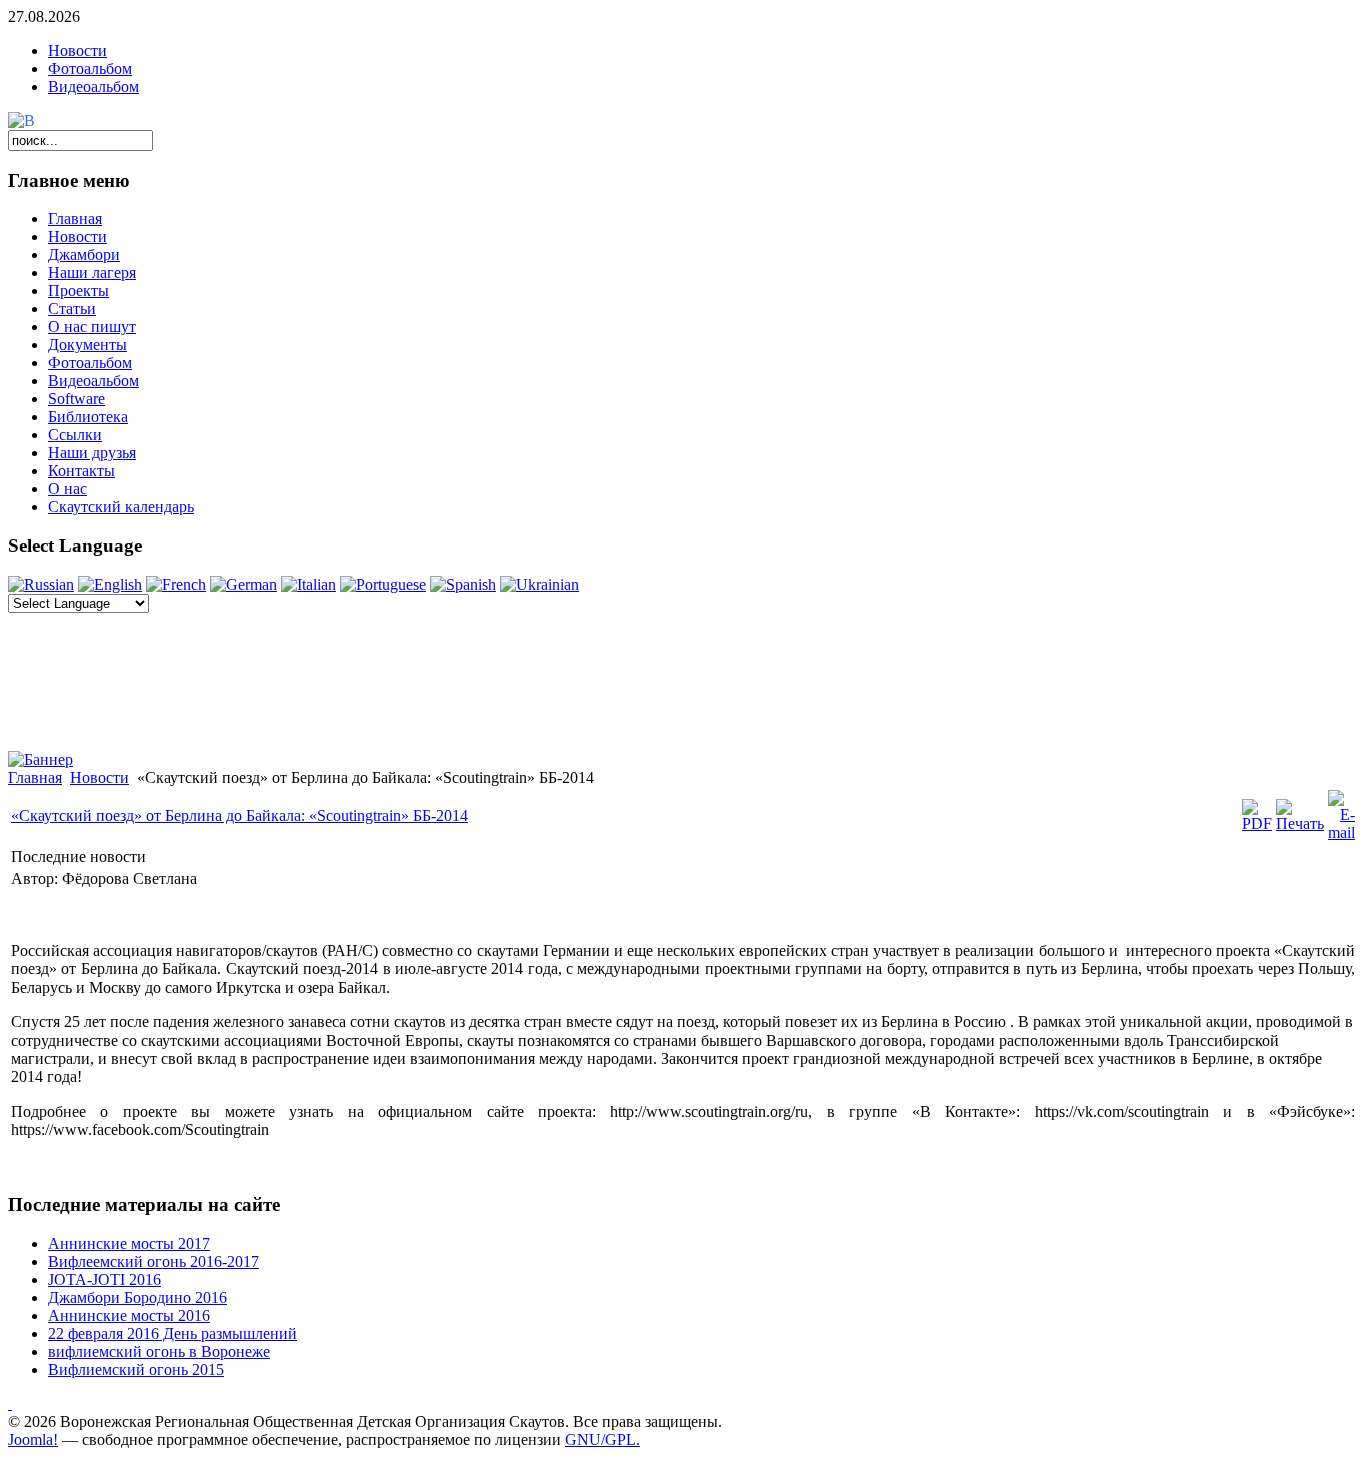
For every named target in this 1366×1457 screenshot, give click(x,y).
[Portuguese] (383, 584)
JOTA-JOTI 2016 (104, 1279)
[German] (243, 584)
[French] (176, 584)
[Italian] (308, 584)
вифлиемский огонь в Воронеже (159, 1351)
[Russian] (41, 584)
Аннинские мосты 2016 (129, 1315)
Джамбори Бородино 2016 (137, 1297)
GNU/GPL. (602, 1439)
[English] (110, 584)
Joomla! (33, 1439)
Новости (77, 50)
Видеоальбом (93, 86)
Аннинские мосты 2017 (129, 1243)
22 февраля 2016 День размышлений (172, 1333)
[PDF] (1257, 823)
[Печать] (1300, 823)
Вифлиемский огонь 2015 (136, 1369)
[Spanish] (463, 584)
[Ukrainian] (539, 584)
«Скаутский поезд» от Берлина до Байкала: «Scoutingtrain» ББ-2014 (239, 815)
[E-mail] (1341, 832)
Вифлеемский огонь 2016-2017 (153, 1261)
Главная (35, 777)
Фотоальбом (90, 68)
